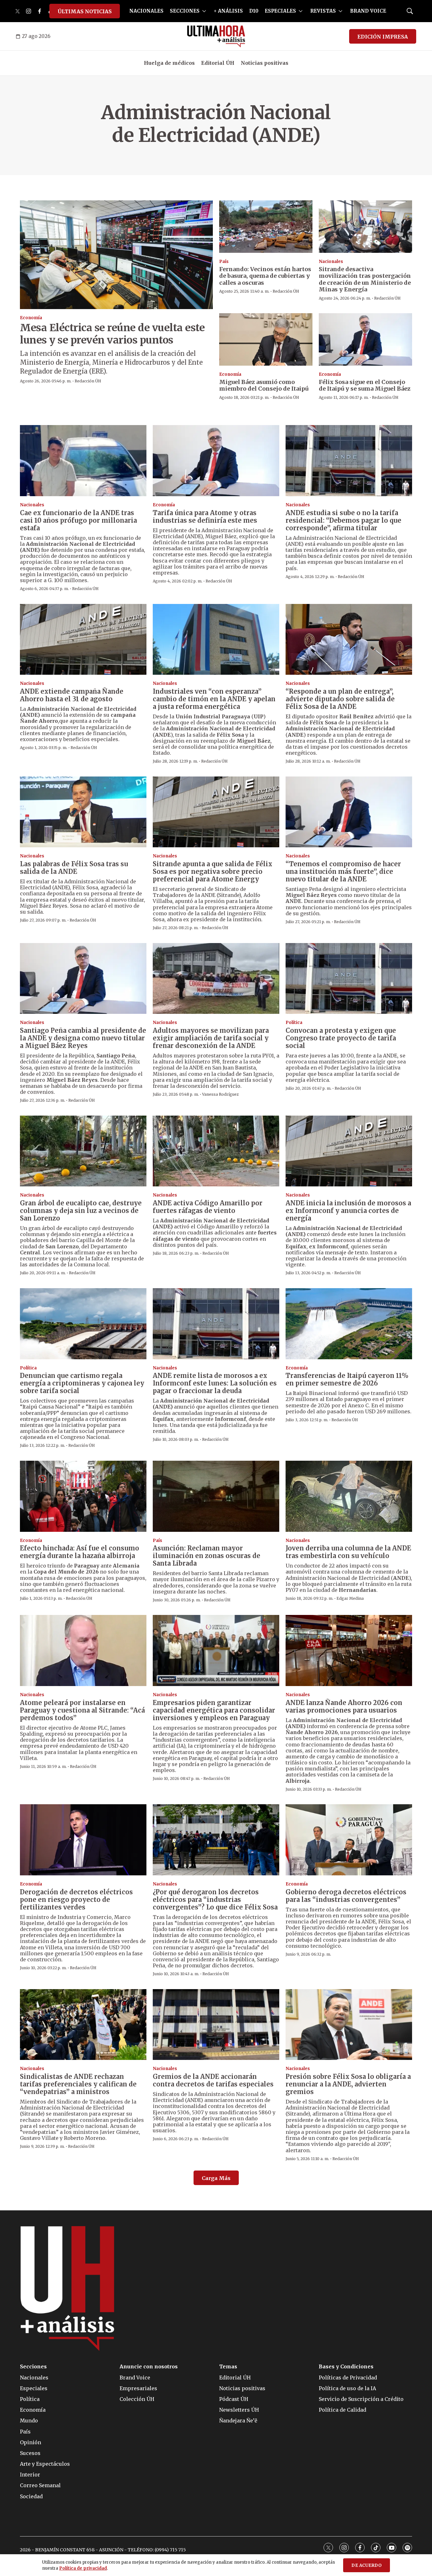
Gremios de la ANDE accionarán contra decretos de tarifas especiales (213, 2080)
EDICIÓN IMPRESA (383, 37)
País (224, 262)
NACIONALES (146, 11)
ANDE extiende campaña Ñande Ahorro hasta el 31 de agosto (72, 695)
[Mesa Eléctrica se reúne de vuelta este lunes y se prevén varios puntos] (116, 255)
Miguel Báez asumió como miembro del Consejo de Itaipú (264, 385)
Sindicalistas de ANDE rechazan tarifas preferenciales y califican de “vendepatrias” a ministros (78, 2084)
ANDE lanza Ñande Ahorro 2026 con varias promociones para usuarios (344, 1706)
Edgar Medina (350, 1598)
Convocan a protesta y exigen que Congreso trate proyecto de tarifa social (341, 1038)
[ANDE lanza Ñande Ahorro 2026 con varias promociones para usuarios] (349, 1650)
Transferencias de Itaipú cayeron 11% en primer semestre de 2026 (347, 1379)
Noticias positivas (265, 63)
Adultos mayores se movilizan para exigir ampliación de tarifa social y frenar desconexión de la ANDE (211, 1038)
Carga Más (216, 2178)
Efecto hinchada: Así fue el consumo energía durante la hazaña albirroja (80, 1552)
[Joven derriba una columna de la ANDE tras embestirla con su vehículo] (349, 1496)
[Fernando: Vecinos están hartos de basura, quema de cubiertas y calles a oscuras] (266, 227)
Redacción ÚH (88, 381)
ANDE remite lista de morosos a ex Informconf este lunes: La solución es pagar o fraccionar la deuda (215, 1383)
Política (294, 1023)
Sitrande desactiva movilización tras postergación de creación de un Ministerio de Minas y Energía (365, 279)
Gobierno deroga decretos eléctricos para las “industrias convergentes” (346, 1896)
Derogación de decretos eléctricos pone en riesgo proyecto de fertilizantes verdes (76, 1900)
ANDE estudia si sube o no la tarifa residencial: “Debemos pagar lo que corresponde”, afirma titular (343, 520)
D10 (254, 11)
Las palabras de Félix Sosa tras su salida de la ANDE (74, 868)
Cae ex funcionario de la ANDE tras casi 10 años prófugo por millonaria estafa (78, 520)
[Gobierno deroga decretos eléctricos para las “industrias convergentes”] (349, 1840)
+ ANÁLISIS (228, 11)
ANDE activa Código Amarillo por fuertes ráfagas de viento (208, 1207)
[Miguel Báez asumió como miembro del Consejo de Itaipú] (266, 339)
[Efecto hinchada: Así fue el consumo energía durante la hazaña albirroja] (83, 1496)
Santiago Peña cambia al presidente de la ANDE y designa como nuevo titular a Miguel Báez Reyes (83, 1038)
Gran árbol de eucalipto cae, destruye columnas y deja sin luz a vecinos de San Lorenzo (81, 1211)
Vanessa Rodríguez (220, 1094)
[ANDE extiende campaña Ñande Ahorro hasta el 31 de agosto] (83, 639)
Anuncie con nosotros (149, 2367)
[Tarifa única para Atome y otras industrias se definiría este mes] (216, 461)
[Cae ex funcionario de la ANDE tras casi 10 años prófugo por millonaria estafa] (83, 461)
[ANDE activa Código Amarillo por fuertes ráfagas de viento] (216, 1151)
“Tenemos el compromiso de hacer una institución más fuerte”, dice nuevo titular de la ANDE (343, 871)
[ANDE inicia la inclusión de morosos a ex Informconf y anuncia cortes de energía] (349, 1151)
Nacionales (331, 262)
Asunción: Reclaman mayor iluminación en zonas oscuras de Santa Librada (207, 1556)
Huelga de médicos (169, 63)
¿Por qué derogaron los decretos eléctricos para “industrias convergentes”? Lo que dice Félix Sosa (215, 1900)
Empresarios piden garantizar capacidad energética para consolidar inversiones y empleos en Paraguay (214, 1710)
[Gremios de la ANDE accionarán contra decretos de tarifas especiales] (216, 2025)
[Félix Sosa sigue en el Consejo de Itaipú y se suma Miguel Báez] (365, 339)
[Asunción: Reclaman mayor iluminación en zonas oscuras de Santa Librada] (216, 1496)
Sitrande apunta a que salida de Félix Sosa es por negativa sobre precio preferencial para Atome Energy (213, 871)
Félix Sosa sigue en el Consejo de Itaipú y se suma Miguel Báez (365, 385)
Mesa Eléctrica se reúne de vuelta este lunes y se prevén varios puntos (112, 334)
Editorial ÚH (218, 63)
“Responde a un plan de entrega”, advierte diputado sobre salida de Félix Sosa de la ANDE (340, 699)
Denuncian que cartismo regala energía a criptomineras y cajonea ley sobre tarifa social (82, 1383)
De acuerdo (367, 2565)
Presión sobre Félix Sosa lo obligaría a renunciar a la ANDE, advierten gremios (348, 2084)
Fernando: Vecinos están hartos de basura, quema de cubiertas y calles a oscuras (265, 276)
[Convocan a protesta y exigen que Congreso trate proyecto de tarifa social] (349, 979)
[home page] (216, 36)
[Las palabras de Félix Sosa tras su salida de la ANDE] (83, 812)
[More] (204, 11)
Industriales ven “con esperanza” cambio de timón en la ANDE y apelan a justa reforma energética (214, 699)
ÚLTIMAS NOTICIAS (85, 11)
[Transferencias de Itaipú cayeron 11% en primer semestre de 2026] (349, 1324)
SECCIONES (185, 11)
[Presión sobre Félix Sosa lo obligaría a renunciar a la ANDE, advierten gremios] (349, 2025)
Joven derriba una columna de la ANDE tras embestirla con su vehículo (348, 1552)
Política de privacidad (83, 2568)
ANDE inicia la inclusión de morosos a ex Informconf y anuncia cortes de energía (348, 1211)
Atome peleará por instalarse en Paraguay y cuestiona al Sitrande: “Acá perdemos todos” (82, 1710)
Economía (31, 318)
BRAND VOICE (368, 11)
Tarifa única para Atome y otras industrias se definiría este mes (205, 517)
